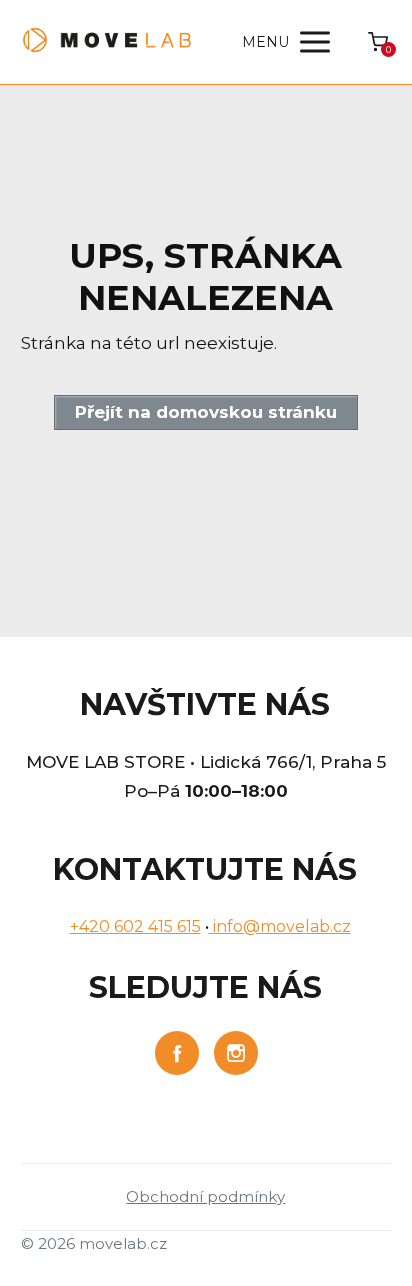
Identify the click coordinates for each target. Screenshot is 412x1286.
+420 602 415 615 (135, 926)
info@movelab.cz (280, 926)
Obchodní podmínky (205, 1196)
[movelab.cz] (107, 42)
